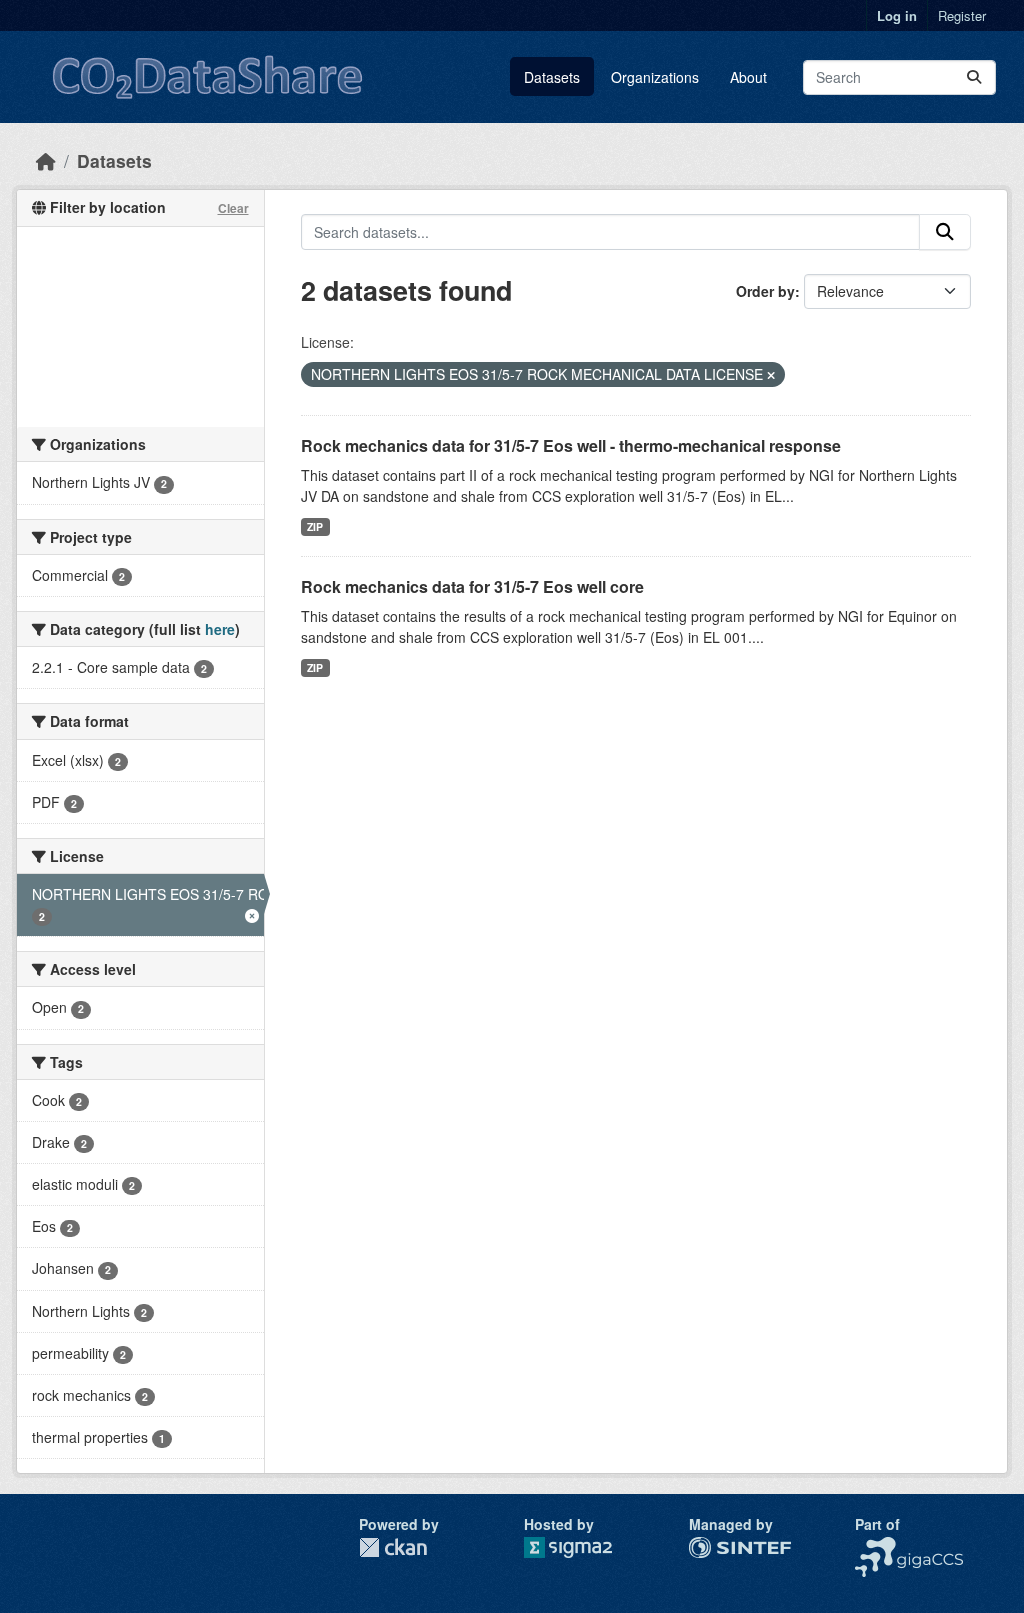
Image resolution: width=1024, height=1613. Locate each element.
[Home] (46, 160)
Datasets (552, 77)
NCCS (874, 1547)
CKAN (393, 1547)
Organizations (655, 77)
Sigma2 (584, 1547)
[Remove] (771, 375)
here (220, 629)
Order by (765, 291)
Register (962, 15)
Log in (897, 15)
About (748, 77)
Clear (233, 208)
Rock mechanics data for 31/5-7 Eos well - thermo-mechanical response (571, 445)
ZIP (315, 526)
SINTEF (714, 1547)
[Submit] (974, 77)
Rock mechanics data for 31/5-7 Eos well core (472, 586)
